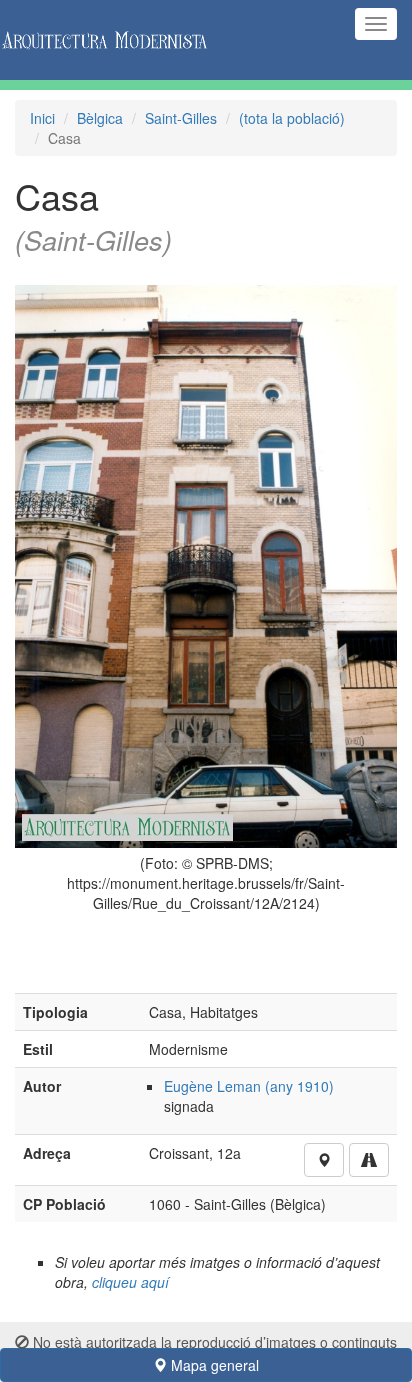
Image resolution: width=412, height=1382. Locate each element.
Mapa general (213, 1365)
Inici (42, 118)
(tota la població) (292, 118)
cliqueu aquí (130, 1282)
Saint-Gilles (181, 118)
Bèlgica (100, 118)
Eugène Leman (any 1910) (249, 1086)
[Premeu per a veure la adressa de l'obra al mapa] (324, 1160)
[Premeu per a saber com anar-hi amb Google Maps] (369, 1160)
